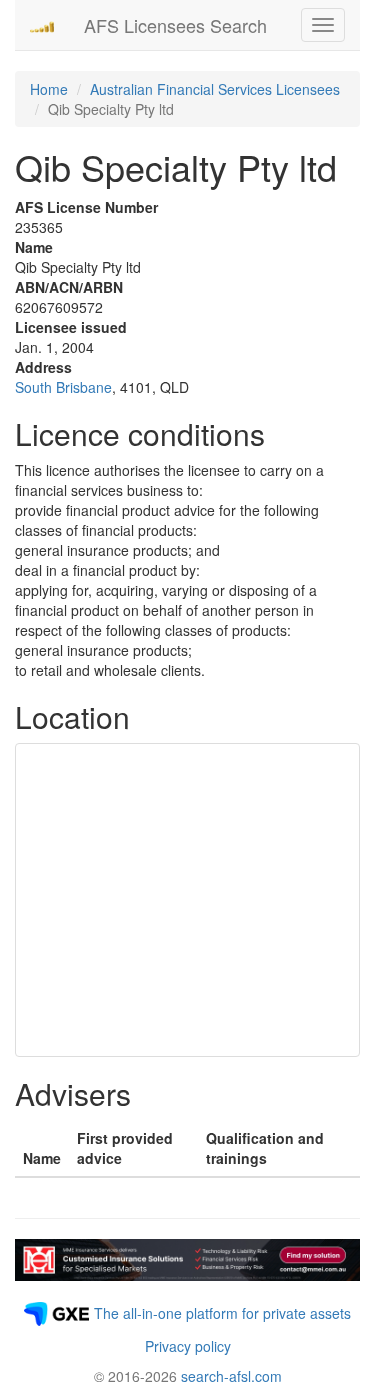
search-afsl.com (231, 1376)
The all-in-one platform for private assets (222, 1313)
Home (49, 89)
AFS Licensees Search (175, 25)
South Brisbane (63, 387)
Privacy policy (188, 1346)
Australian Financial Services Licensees (215, 89)
